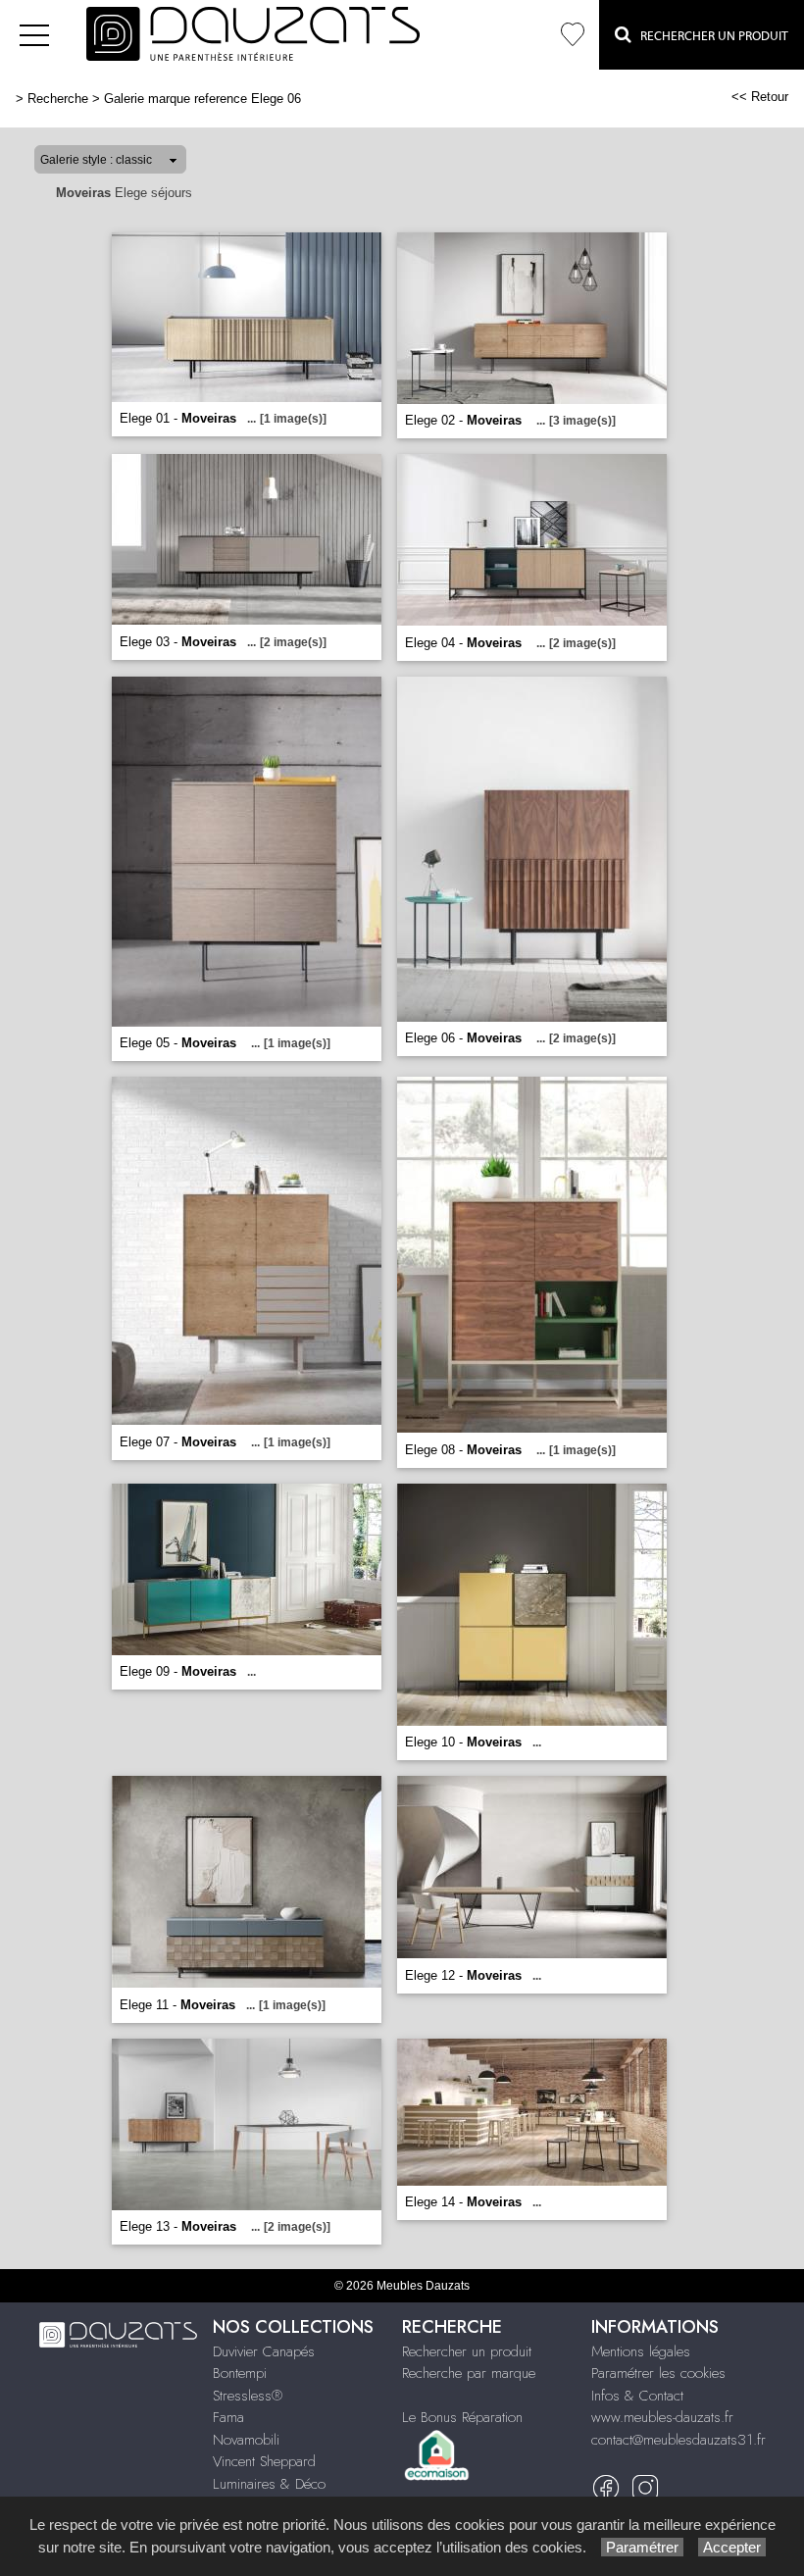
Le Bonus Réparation (462, 2417)
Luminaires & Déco (269, 2484)
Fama (228, 2417)
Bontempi (240, 2373)
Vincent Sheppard (264, 2461)
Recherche (58, 99)
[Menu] (34, 35)
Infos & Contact (637, 2396)
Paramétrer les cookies (658, 2373)
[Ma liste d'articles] (573, 35)
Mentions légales (641, 2351)
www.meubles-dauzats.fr (662, 2417)
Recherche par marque (469, 2373)
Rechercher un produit (467, 2351)
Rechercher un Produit (710, 36)
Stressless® (248, 2396)
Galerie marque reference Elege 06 (202, 99)
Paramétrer (642, 2547)
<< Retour (760, 97)
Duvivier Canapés (264, 2351)
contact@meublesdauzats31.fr (678, 2440)
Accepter (732, 2547)
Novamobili (246, 2440)
